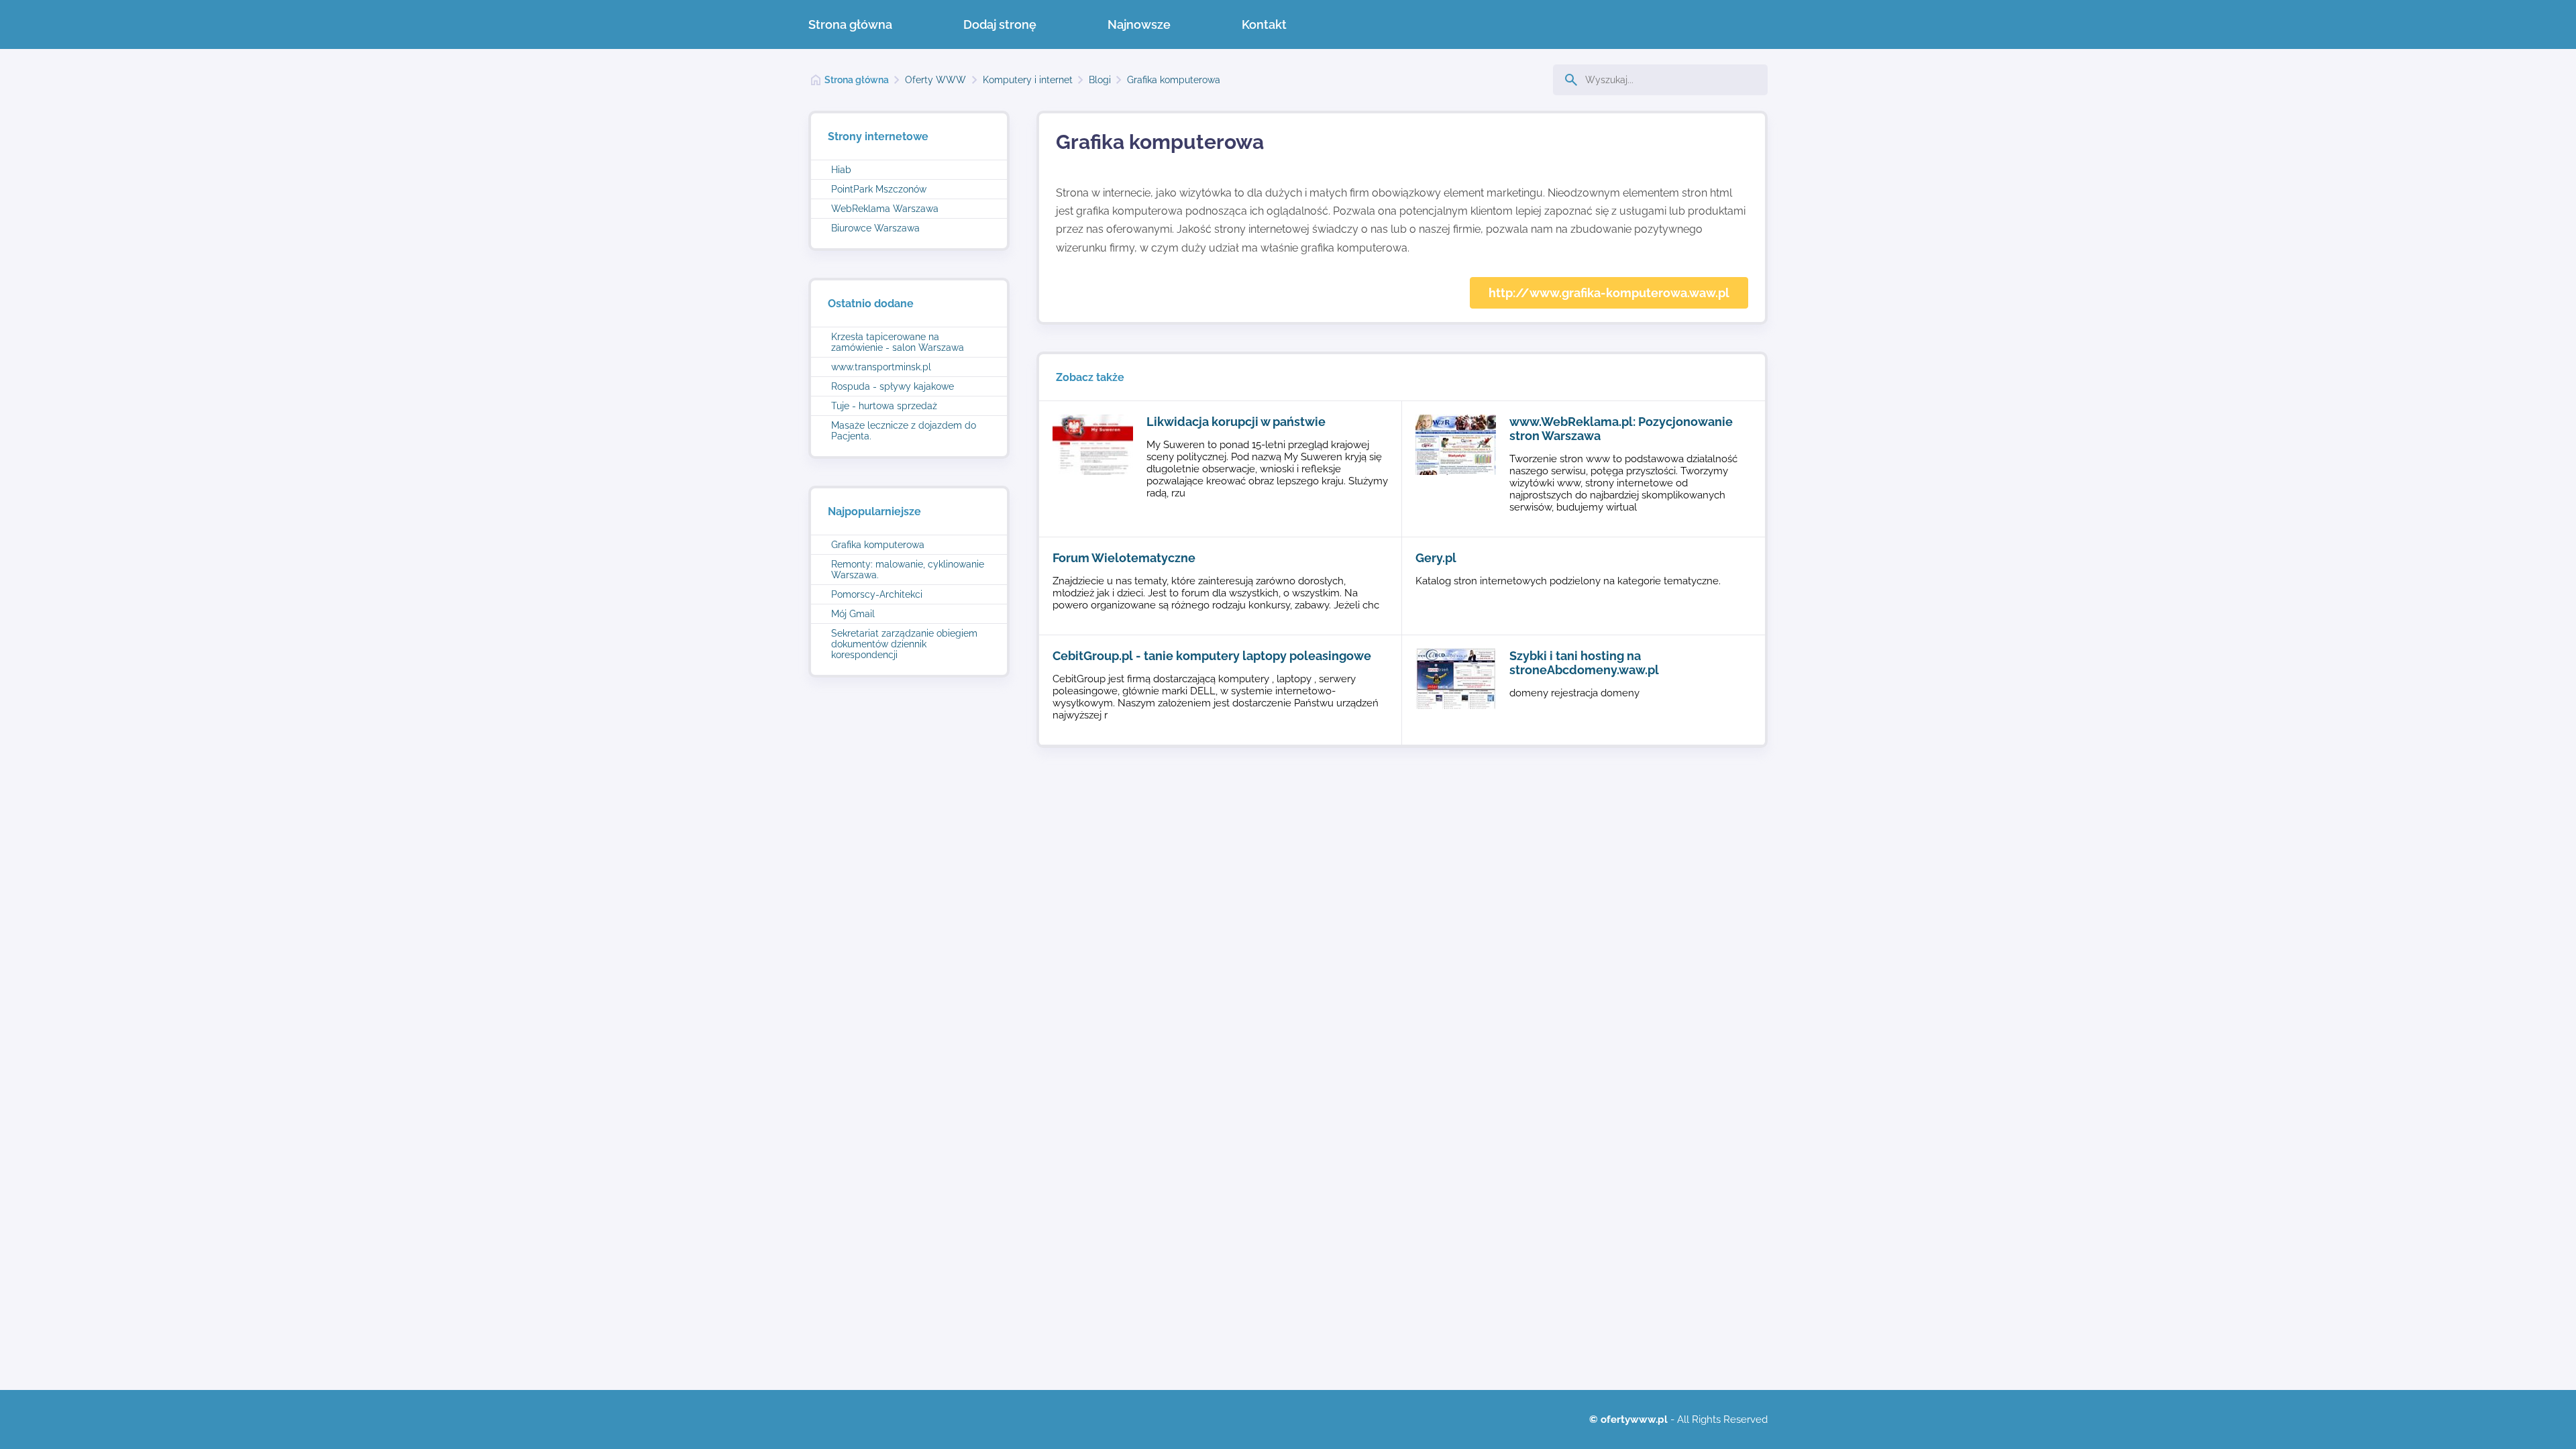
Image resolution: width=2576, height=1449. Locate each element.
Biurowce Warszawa (875, 228)
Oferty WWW (935, 80)
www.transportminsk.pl (881, 367)
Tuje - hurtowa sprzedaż (884, 406)
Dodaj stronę (1000, 24)
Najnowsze (1139, 24)
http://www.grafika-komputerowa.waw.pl (1609, 293)
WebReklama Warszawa (885, 209)
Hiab (841, 170)
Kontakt (1264, 24)
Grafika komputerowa (1174, 80)
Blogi (1100, 80)
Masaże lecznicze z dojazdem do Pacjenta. (904, 431)
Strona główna (850, 24)
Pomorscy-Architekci (877, 594)
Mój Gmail (853, 614)
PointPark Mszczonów (879, 189)
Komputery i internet (1028, 80)
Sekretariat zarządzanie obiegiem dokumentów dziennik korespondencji (904, 644)
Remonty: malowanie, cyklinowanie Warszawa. (908, 570)
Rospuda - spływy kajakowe (893, 386)
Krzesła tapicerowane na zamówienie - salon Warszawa (898, 342)
